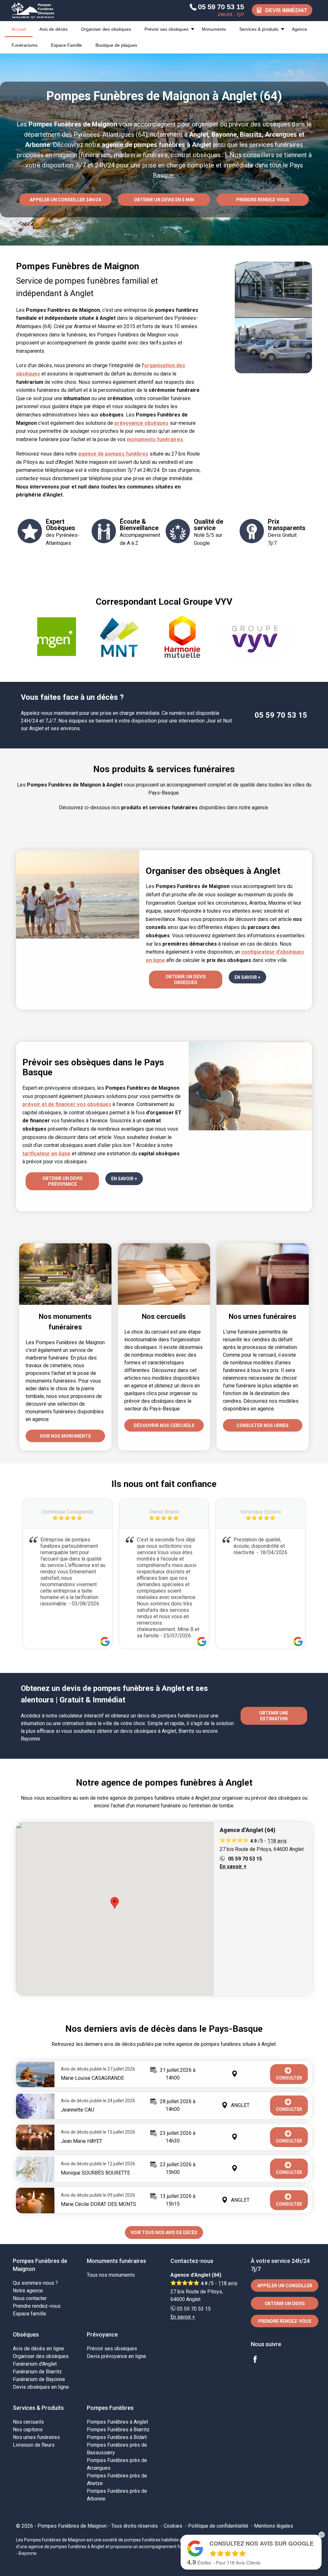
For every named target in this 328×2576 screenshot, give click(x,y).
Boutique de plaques (116, 45)
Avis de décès (53, 29)
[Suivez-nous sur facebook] (259, 2360)
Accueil (19, 29)
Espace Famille (66, 45)
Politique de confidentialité (218, 2526)
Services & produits (259, 29)
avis (277, 1841)
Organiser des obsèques (106, 29)
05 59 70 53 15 (281, 715)
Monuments (214, 29)
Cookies (173, 2526)
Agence (299, 29)
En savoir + (233, 1866)
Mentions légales (274, 2526)
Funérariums (25, 45)
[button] (115, 1903)
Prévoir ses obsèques (166, 29)
